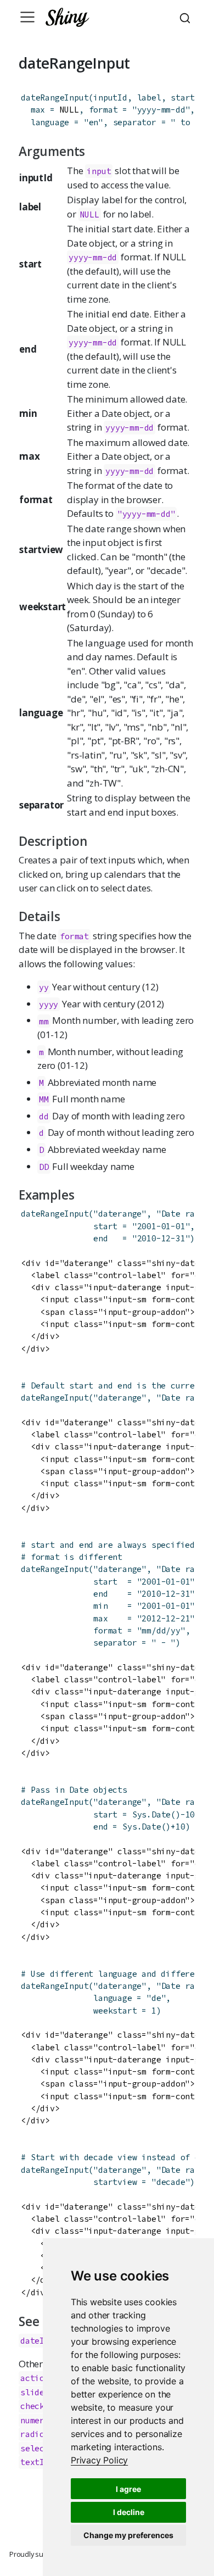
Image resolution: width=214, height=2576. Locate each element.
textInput (42, 2462)
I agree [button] (128, 2489)
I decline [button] (129, 2512)
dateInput (42, 2341)
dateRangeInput (55, 97)
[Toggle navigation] (27, 17)
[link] (99, 2460)
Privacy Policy (99, 2460)
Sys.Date (151, 1814)
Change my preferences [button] (128, 2535)
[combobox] (187, 17)
